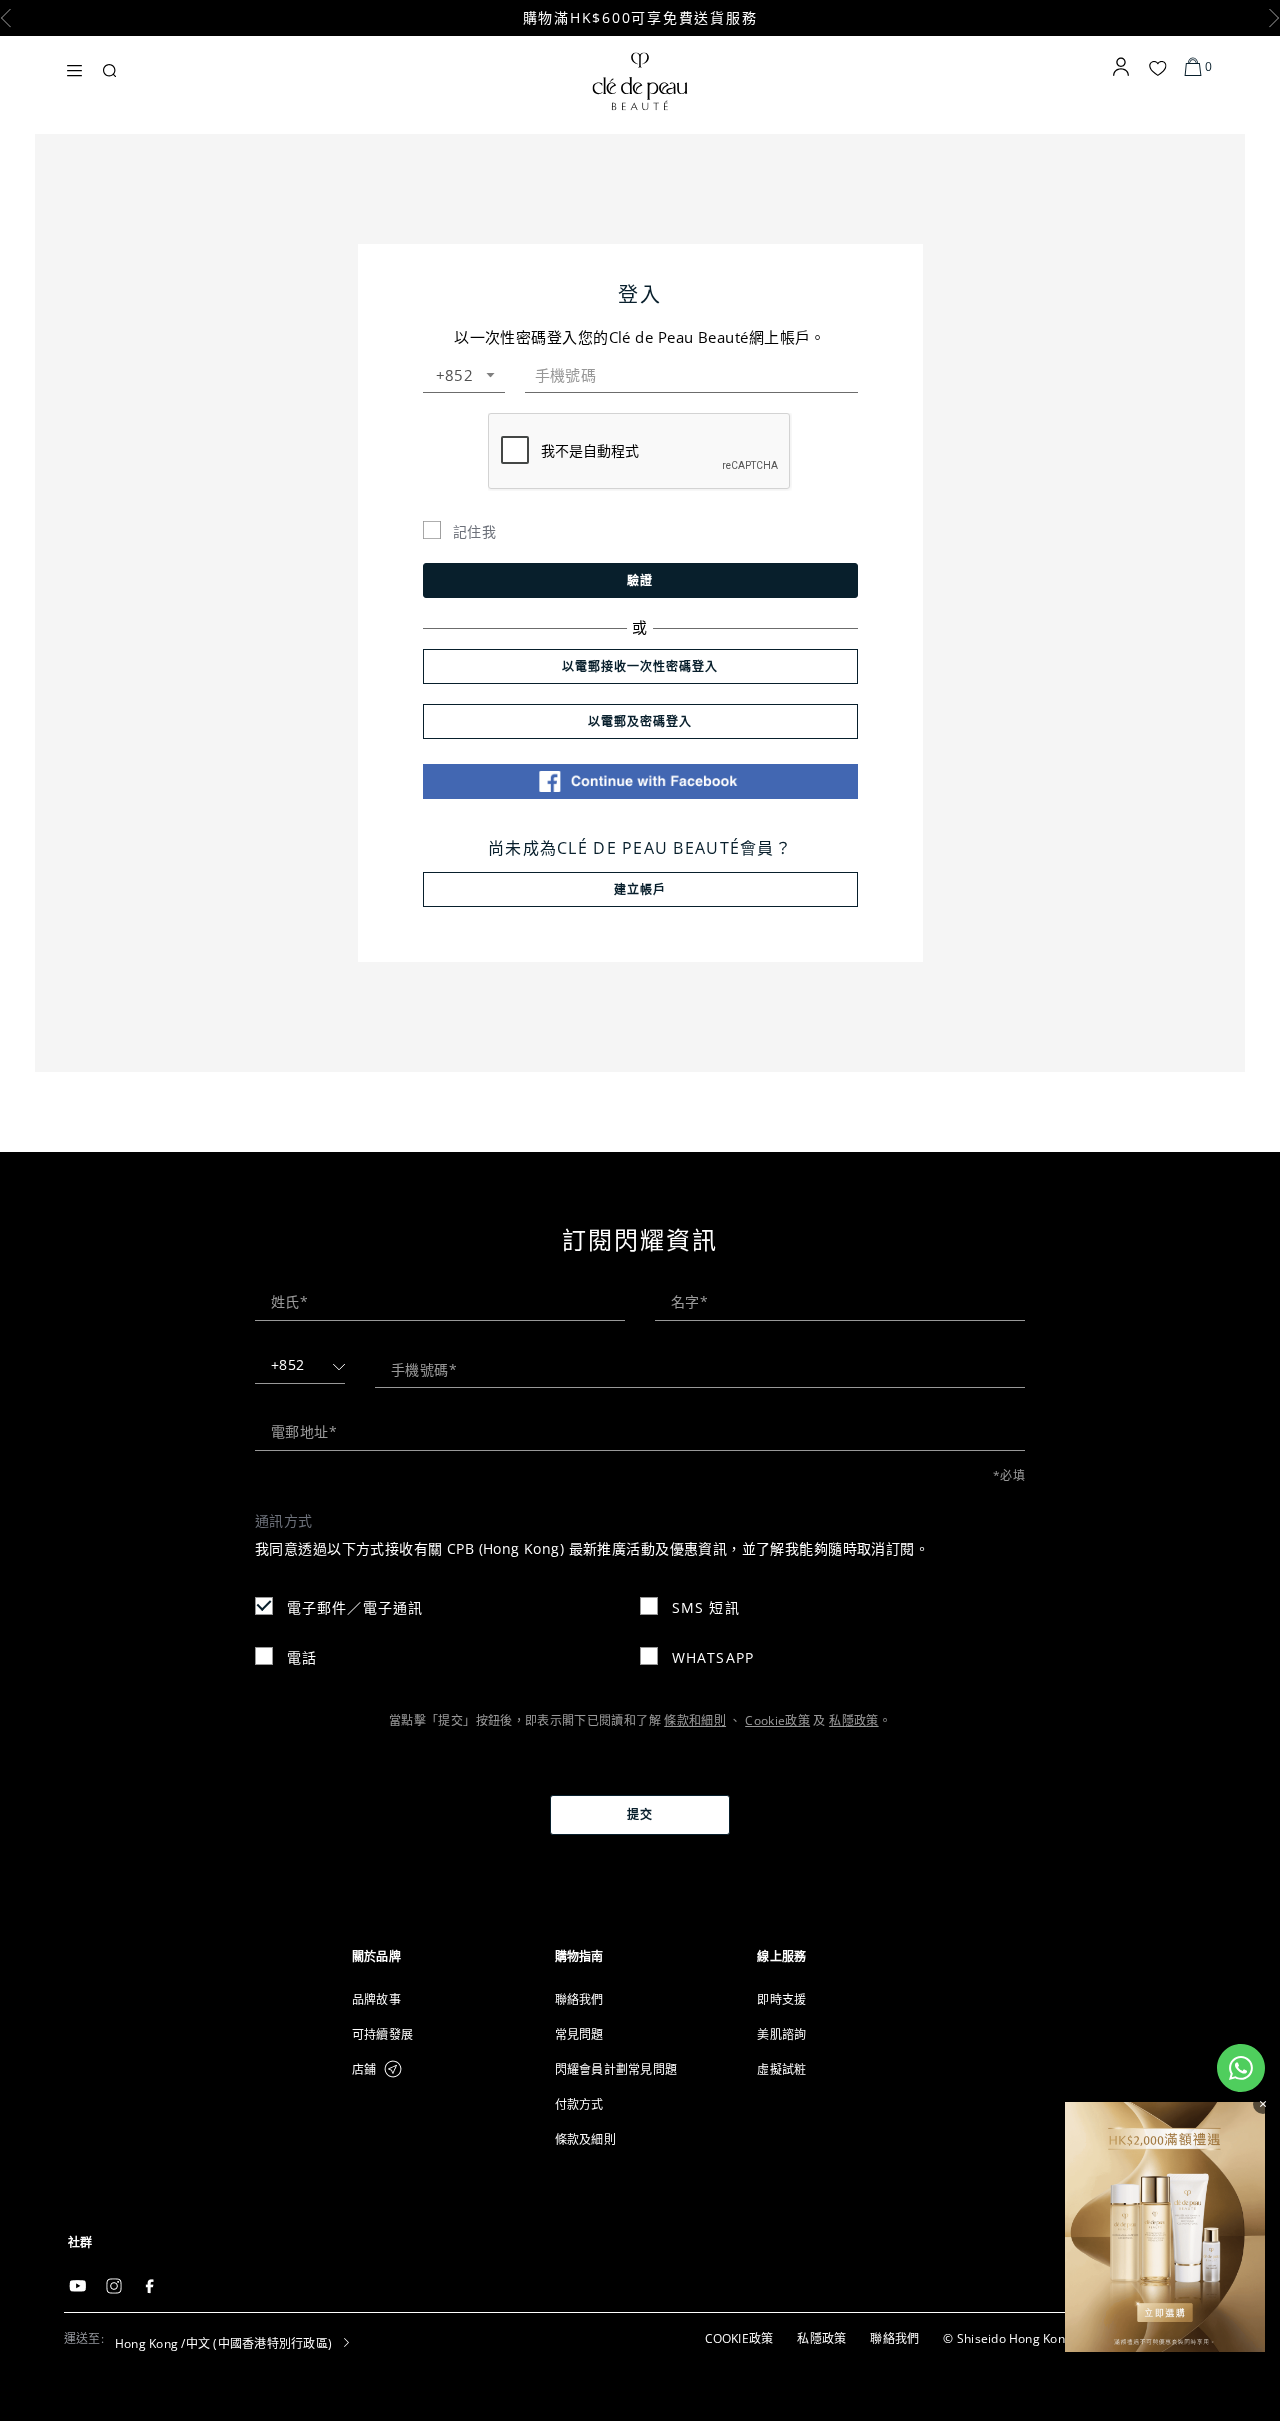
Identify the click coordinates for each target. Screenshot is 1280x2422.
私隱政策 (853, 1720)
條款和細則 (695, 1720)
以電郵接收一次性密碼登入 (640, 666)
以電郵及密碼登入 (640, 721)
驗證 (640, 580)
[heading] (437, 1956)
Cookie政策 (777, 1720)
